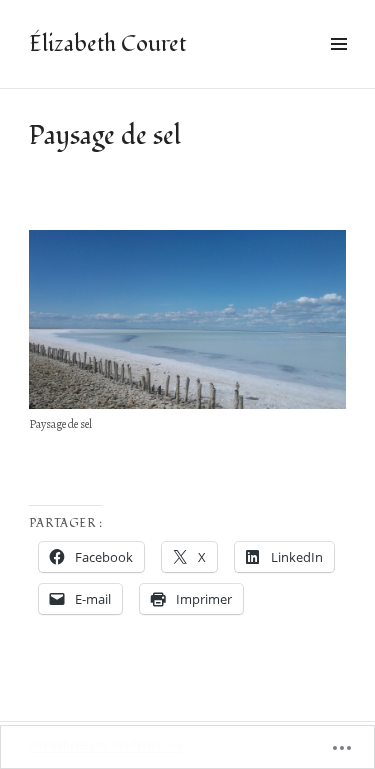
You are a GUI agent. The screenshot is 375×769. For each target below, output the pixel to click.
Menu (338, 66)
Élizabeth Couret (107, 44)
